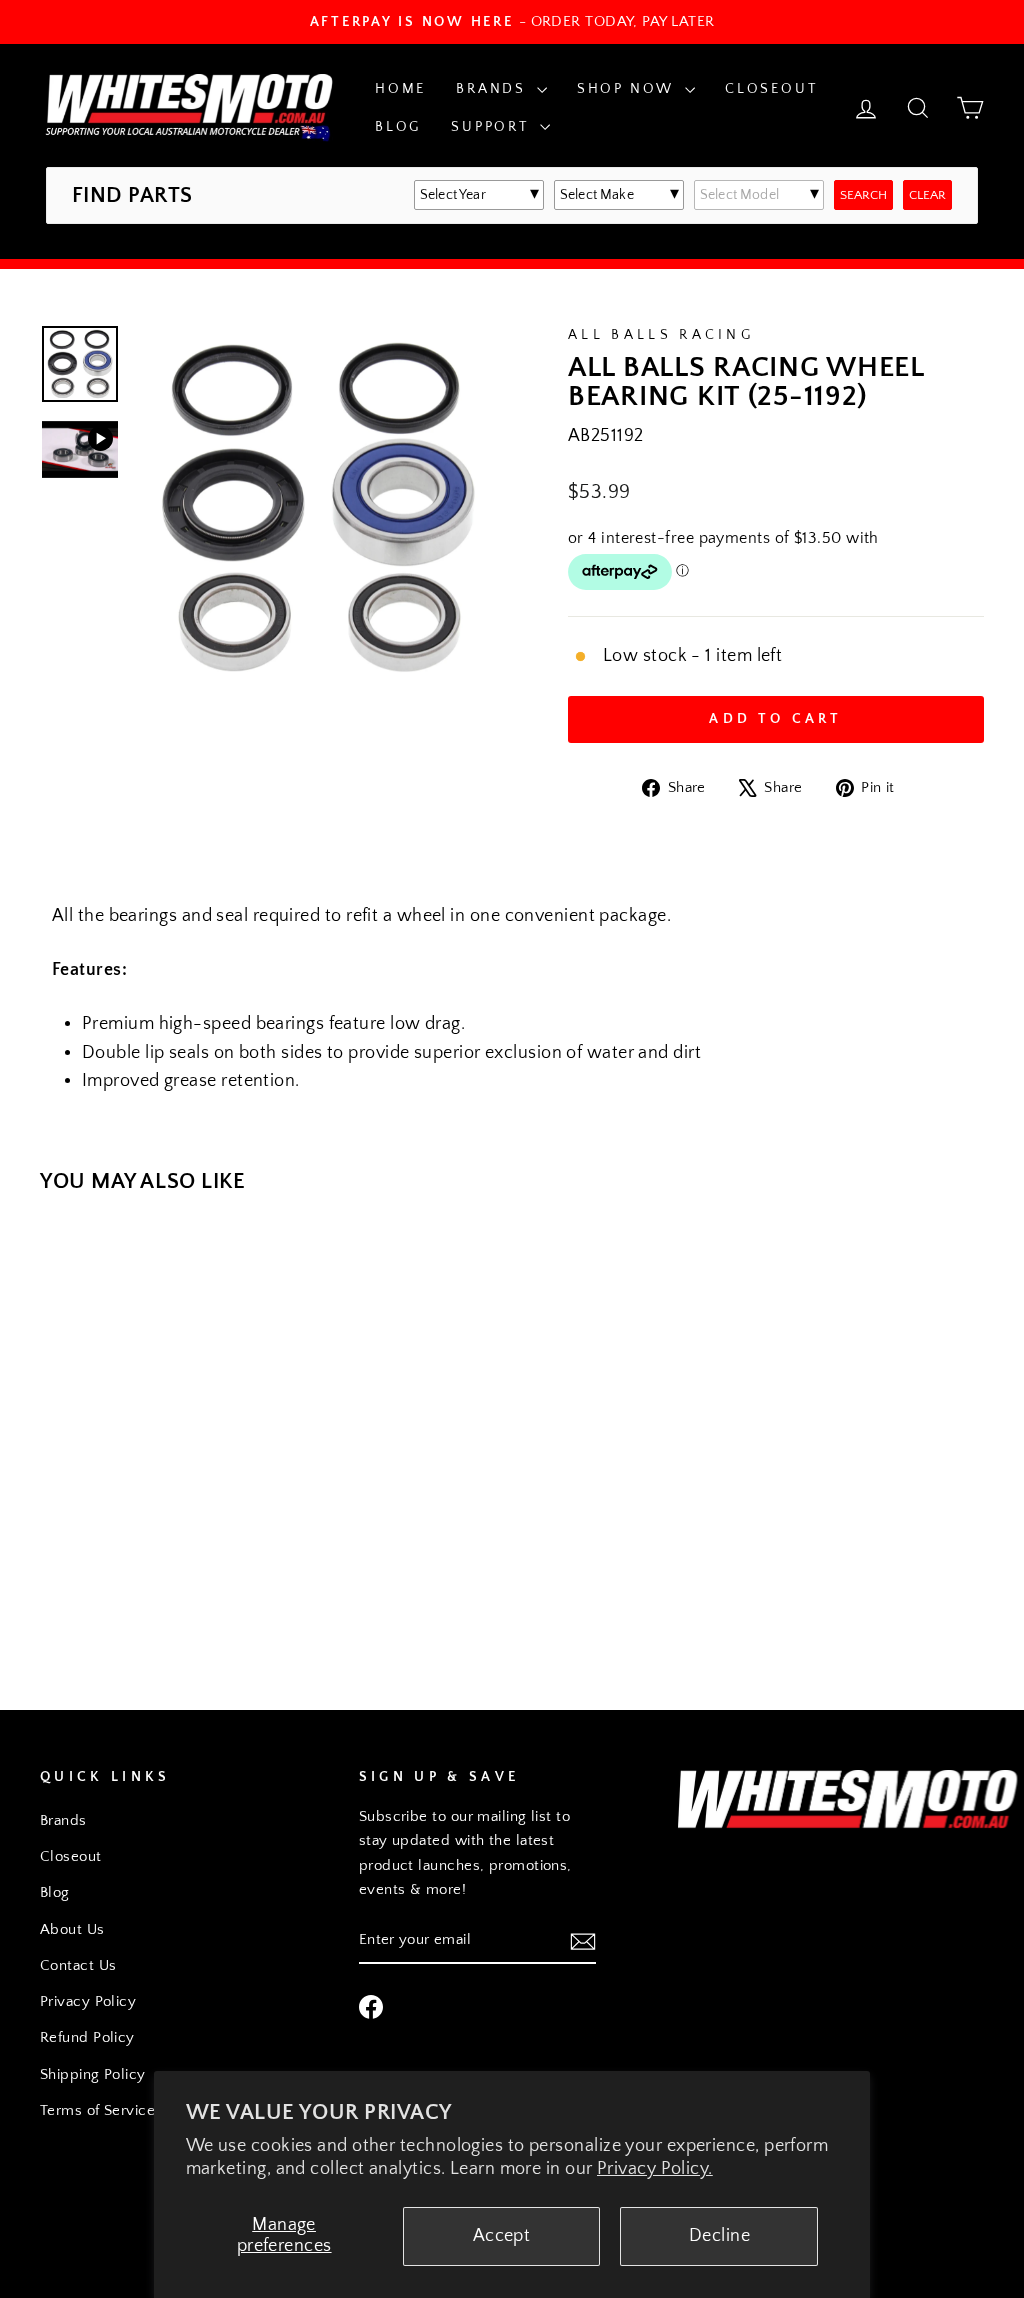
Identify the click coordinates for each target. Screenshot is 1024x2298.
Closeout (771, 89)
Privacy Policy (88, 2001)
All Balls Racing (661, 335)
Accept (502, 2236)
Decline (719, 2236)
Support (492, 127)
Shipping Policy (93, 2074)
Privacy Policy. (655, 2169)
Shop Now (628, 89)
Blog (398, 127)
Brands (494, 89)
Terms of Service (97, 2110)
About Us (72, 1929)
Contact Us (78, 1965)
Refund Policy (87, 2037)
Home (400, 89)
